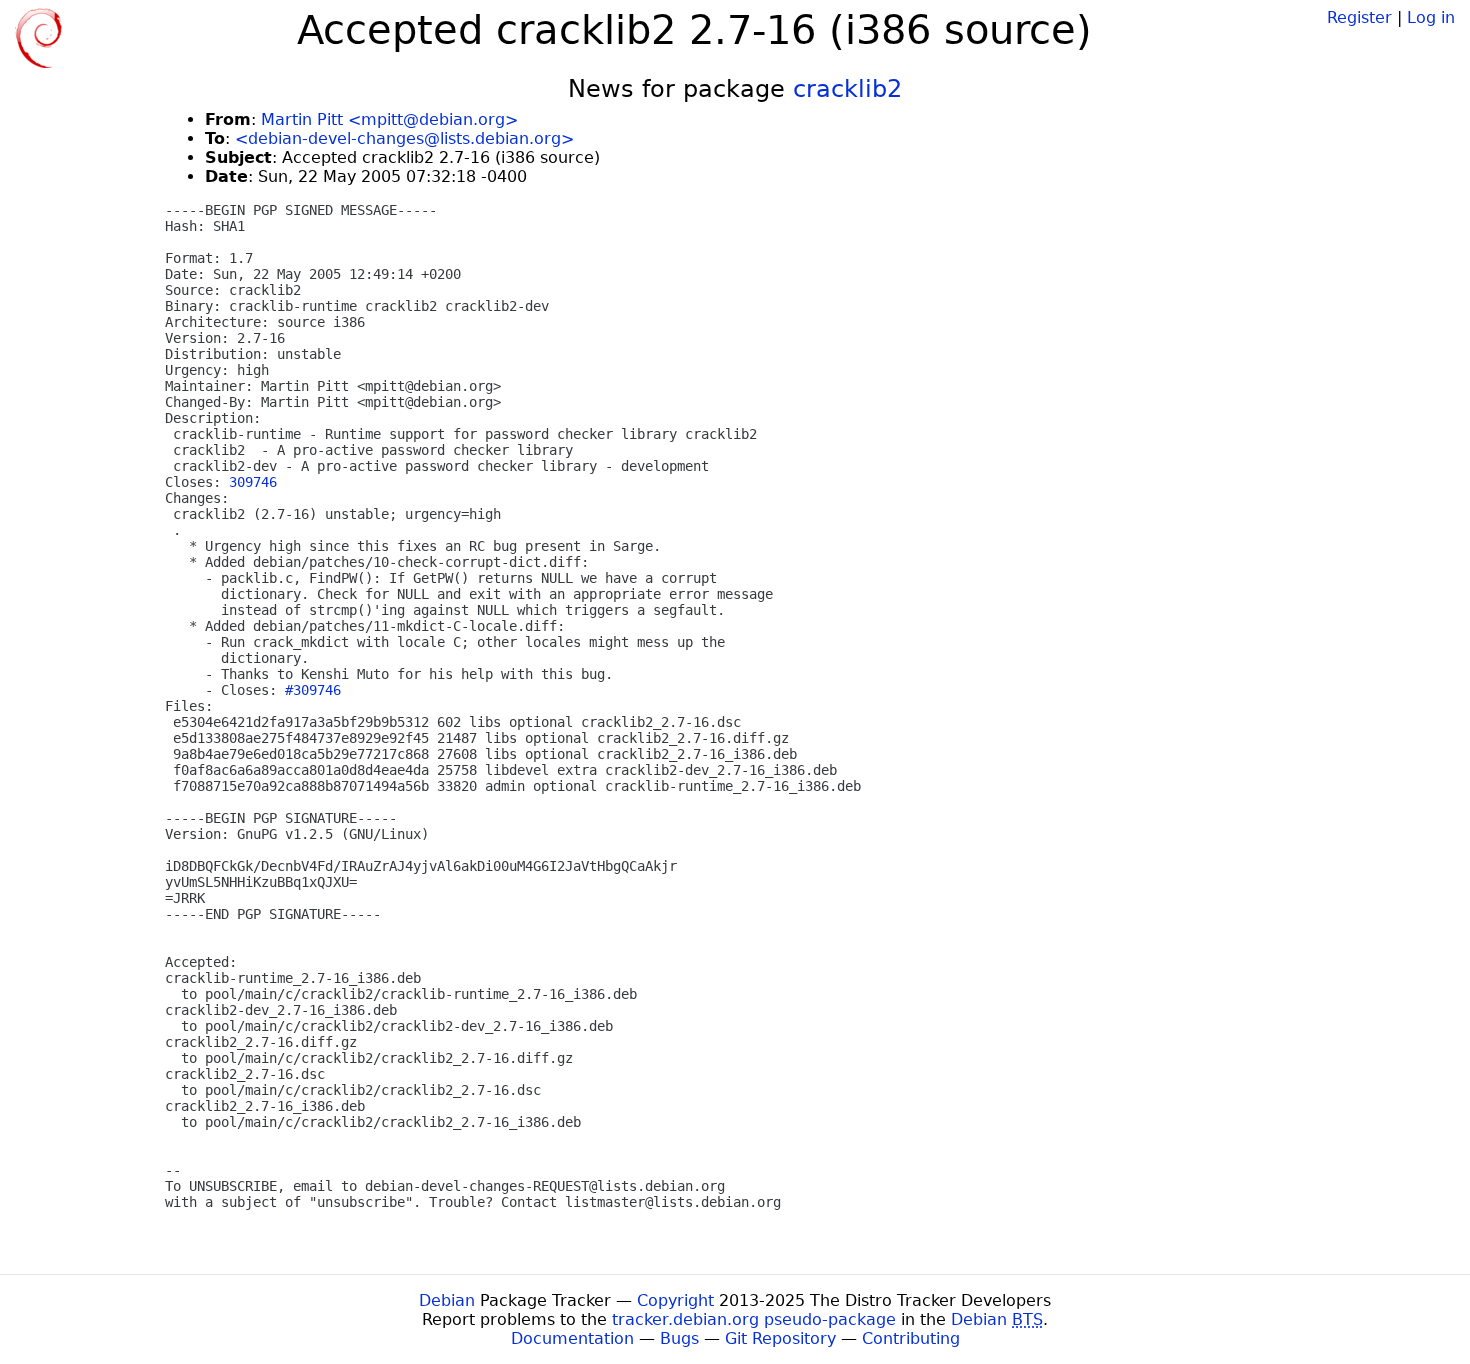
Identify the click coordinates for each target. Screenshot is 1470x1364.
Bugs (679, 1338)
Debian (447, 1300)
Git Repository (780, 1338)
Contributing (911, 1338)
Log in (1431, 17)
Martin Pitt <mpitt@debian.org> (389, 119)
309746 (253, 482)
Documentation (572, 1338)
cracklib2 (847, 89)
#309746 (313, 690)
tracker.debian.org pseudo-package (754, 1319)
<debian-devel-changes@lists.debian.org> (404, 138)
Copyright (675, 1300)
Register (1359, 17)
